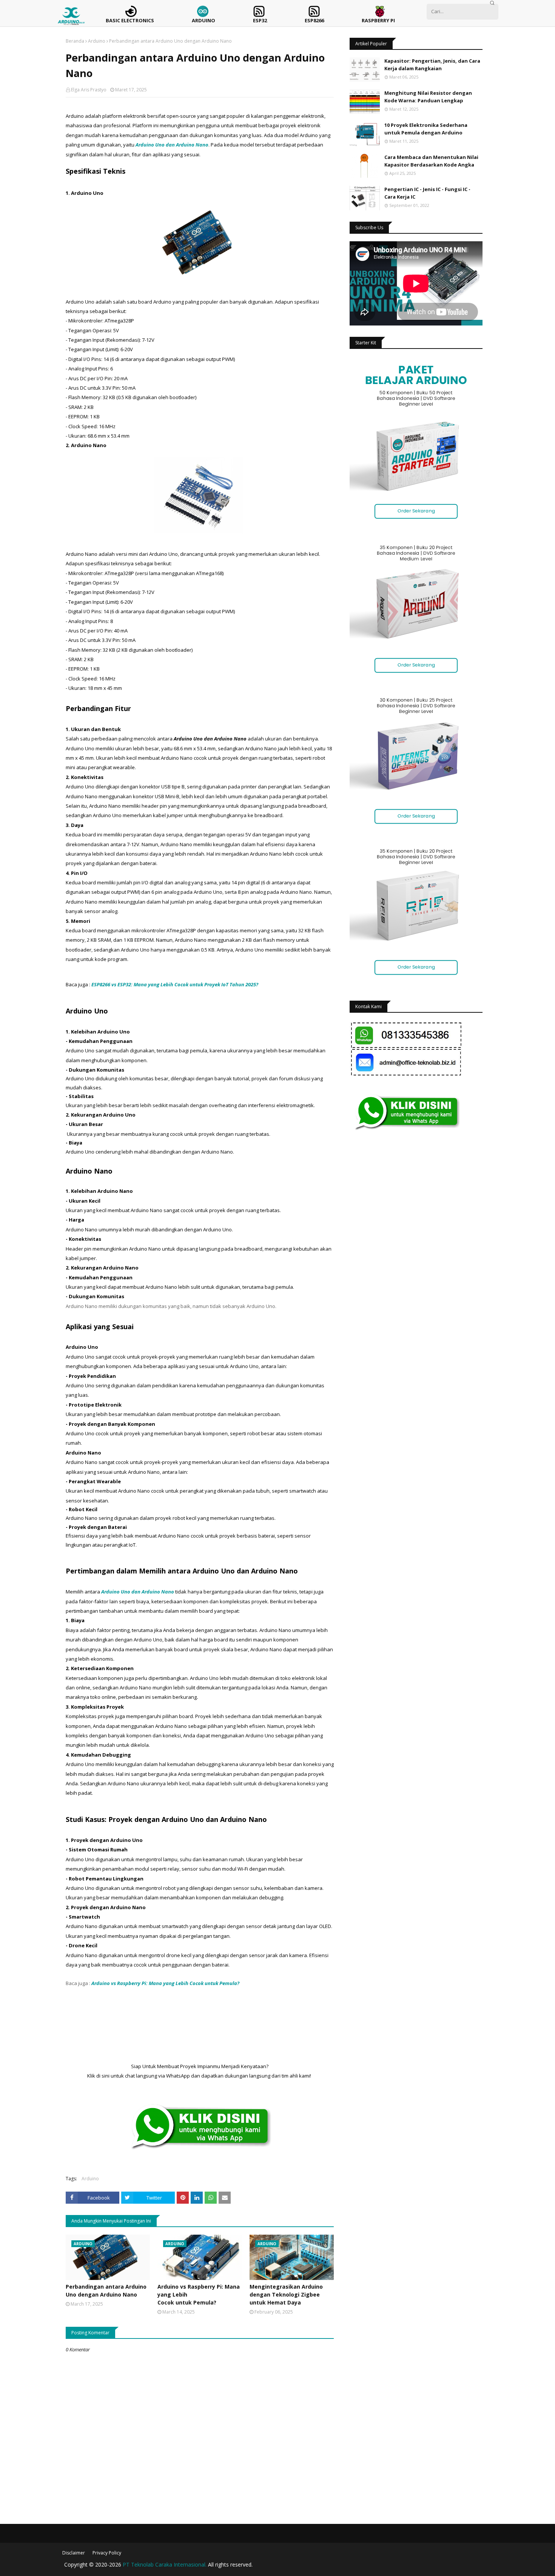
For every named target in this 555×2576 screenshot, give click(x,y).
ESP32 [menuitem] (260, 20)
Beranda (75, 41)
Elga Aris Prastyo (89, 90)
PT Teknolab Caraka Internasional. (165, 2564)
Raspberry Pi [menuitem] (378, 20)
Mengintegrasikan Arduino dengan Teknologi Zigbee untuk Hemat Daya (286, 2294)
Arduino (97, 41)
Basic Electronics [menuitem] (130, 20)
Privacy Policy (107, 2553)
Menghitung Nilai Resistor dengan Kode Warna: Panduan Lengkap (428, 97)
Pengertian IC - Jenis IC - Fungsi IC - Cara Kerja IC (427, 193)
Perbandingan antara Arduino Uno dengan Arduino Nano (106, 2291)
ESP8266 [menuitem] (314, 20)
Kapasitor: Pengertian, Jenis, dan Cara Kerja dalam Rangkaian (432, 65)
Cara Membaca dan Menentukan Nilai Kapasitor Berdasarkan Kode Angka (431, 161)
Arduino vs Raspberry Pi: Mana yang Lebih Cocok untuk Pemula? (199, 2294)
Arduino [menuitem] (203, 20)
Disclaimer (74, 2553)
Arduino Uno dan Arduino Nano (171, 145)
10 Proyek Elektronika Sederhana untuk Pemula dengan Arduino (426, 129)
